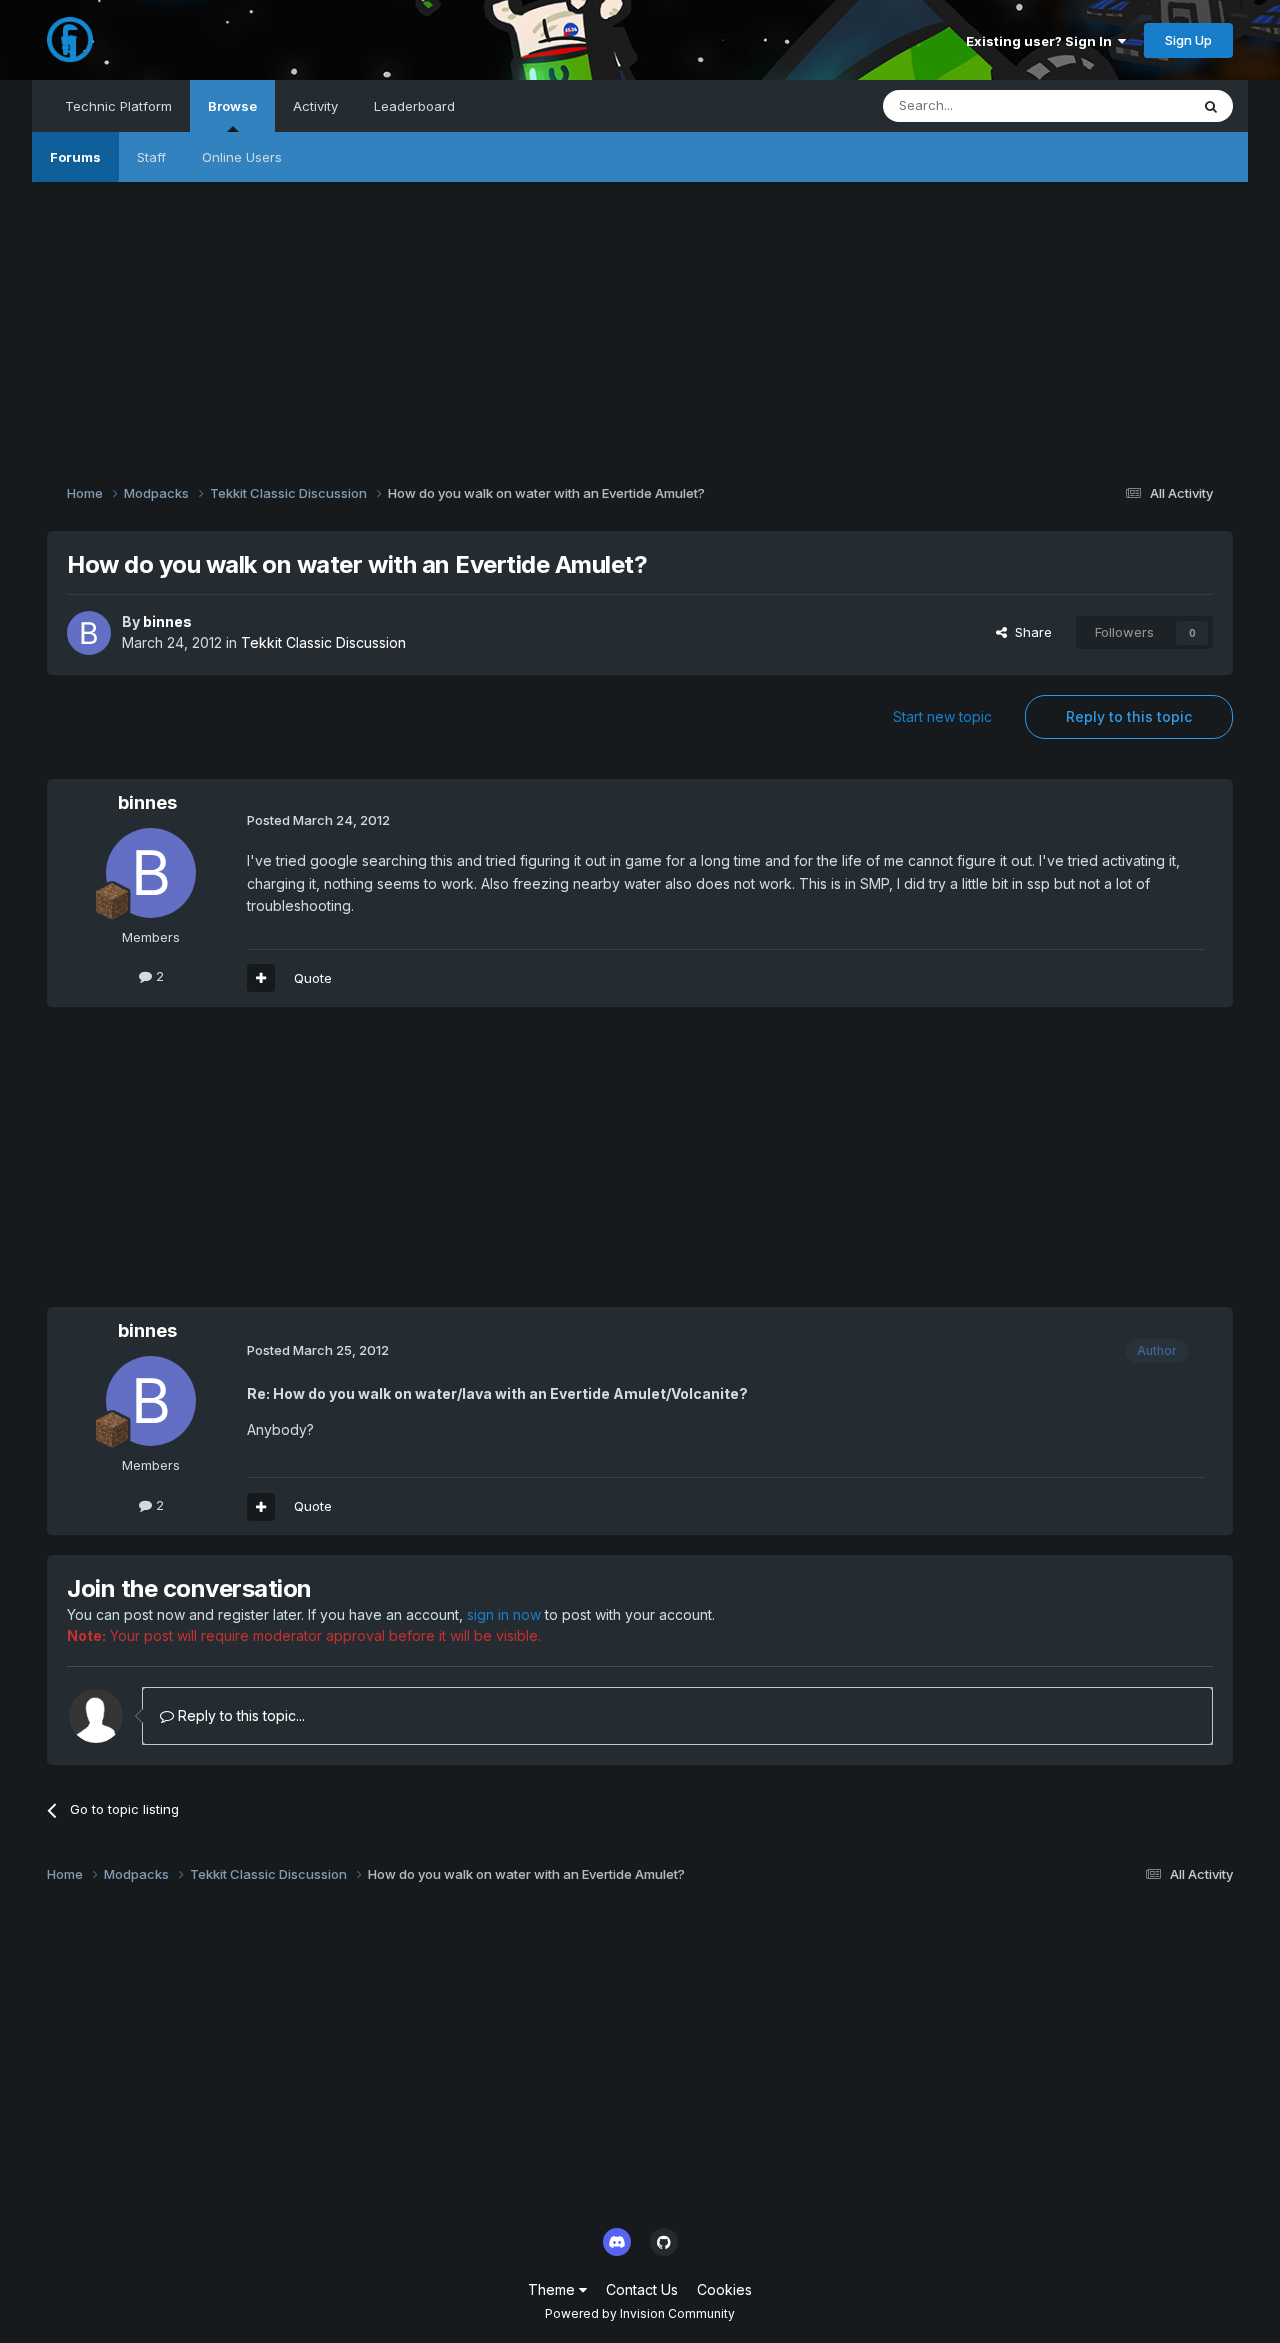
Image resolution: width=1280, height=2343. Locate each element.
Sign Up (1188, 40)
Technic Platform (118, 106)
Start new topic (942, 716)
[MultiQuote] (261, 978)
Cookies (724, 2289)
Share (1029, 632)
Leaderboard (414, 106)
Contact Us (642, 2289)
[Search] (1211, 106)
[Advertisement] (640, 322)
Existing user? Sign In (1042, 41)
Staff (151, 157)
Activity (315, 106)
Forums (75, 157)
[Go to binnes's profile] (89, 633)
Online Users (242, 157)
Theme (553, 2289)
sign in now (504, 1614)
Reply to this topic (1129, 716)
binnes (167, 621)
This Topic (1130, 105)
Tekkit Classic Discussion (323, 642)
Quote (313, 978)
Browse (232, 106)
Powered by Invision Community (640, 2313)
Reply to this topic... (239, 1715)
